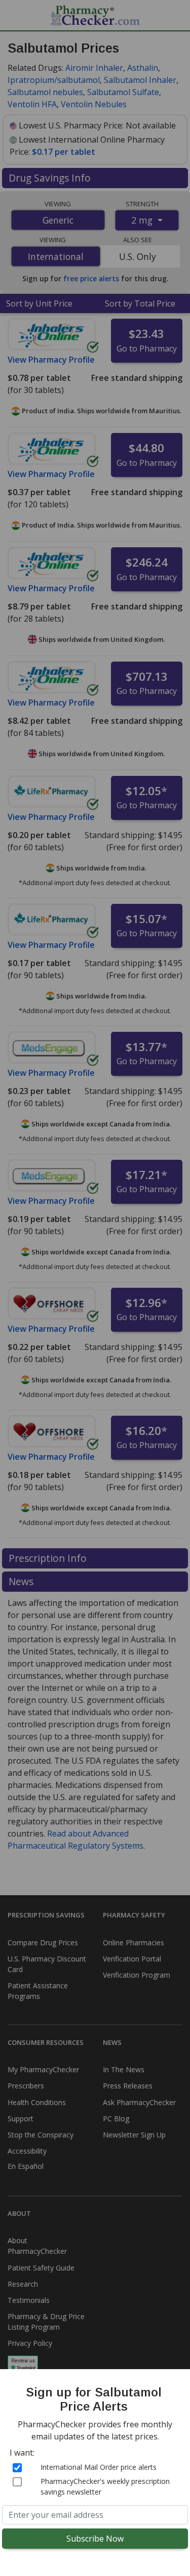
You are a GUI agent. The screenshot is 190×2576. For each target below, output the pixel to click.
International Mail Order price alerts (99, 2467)
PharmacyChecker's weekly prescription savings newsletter (105, 2486)
